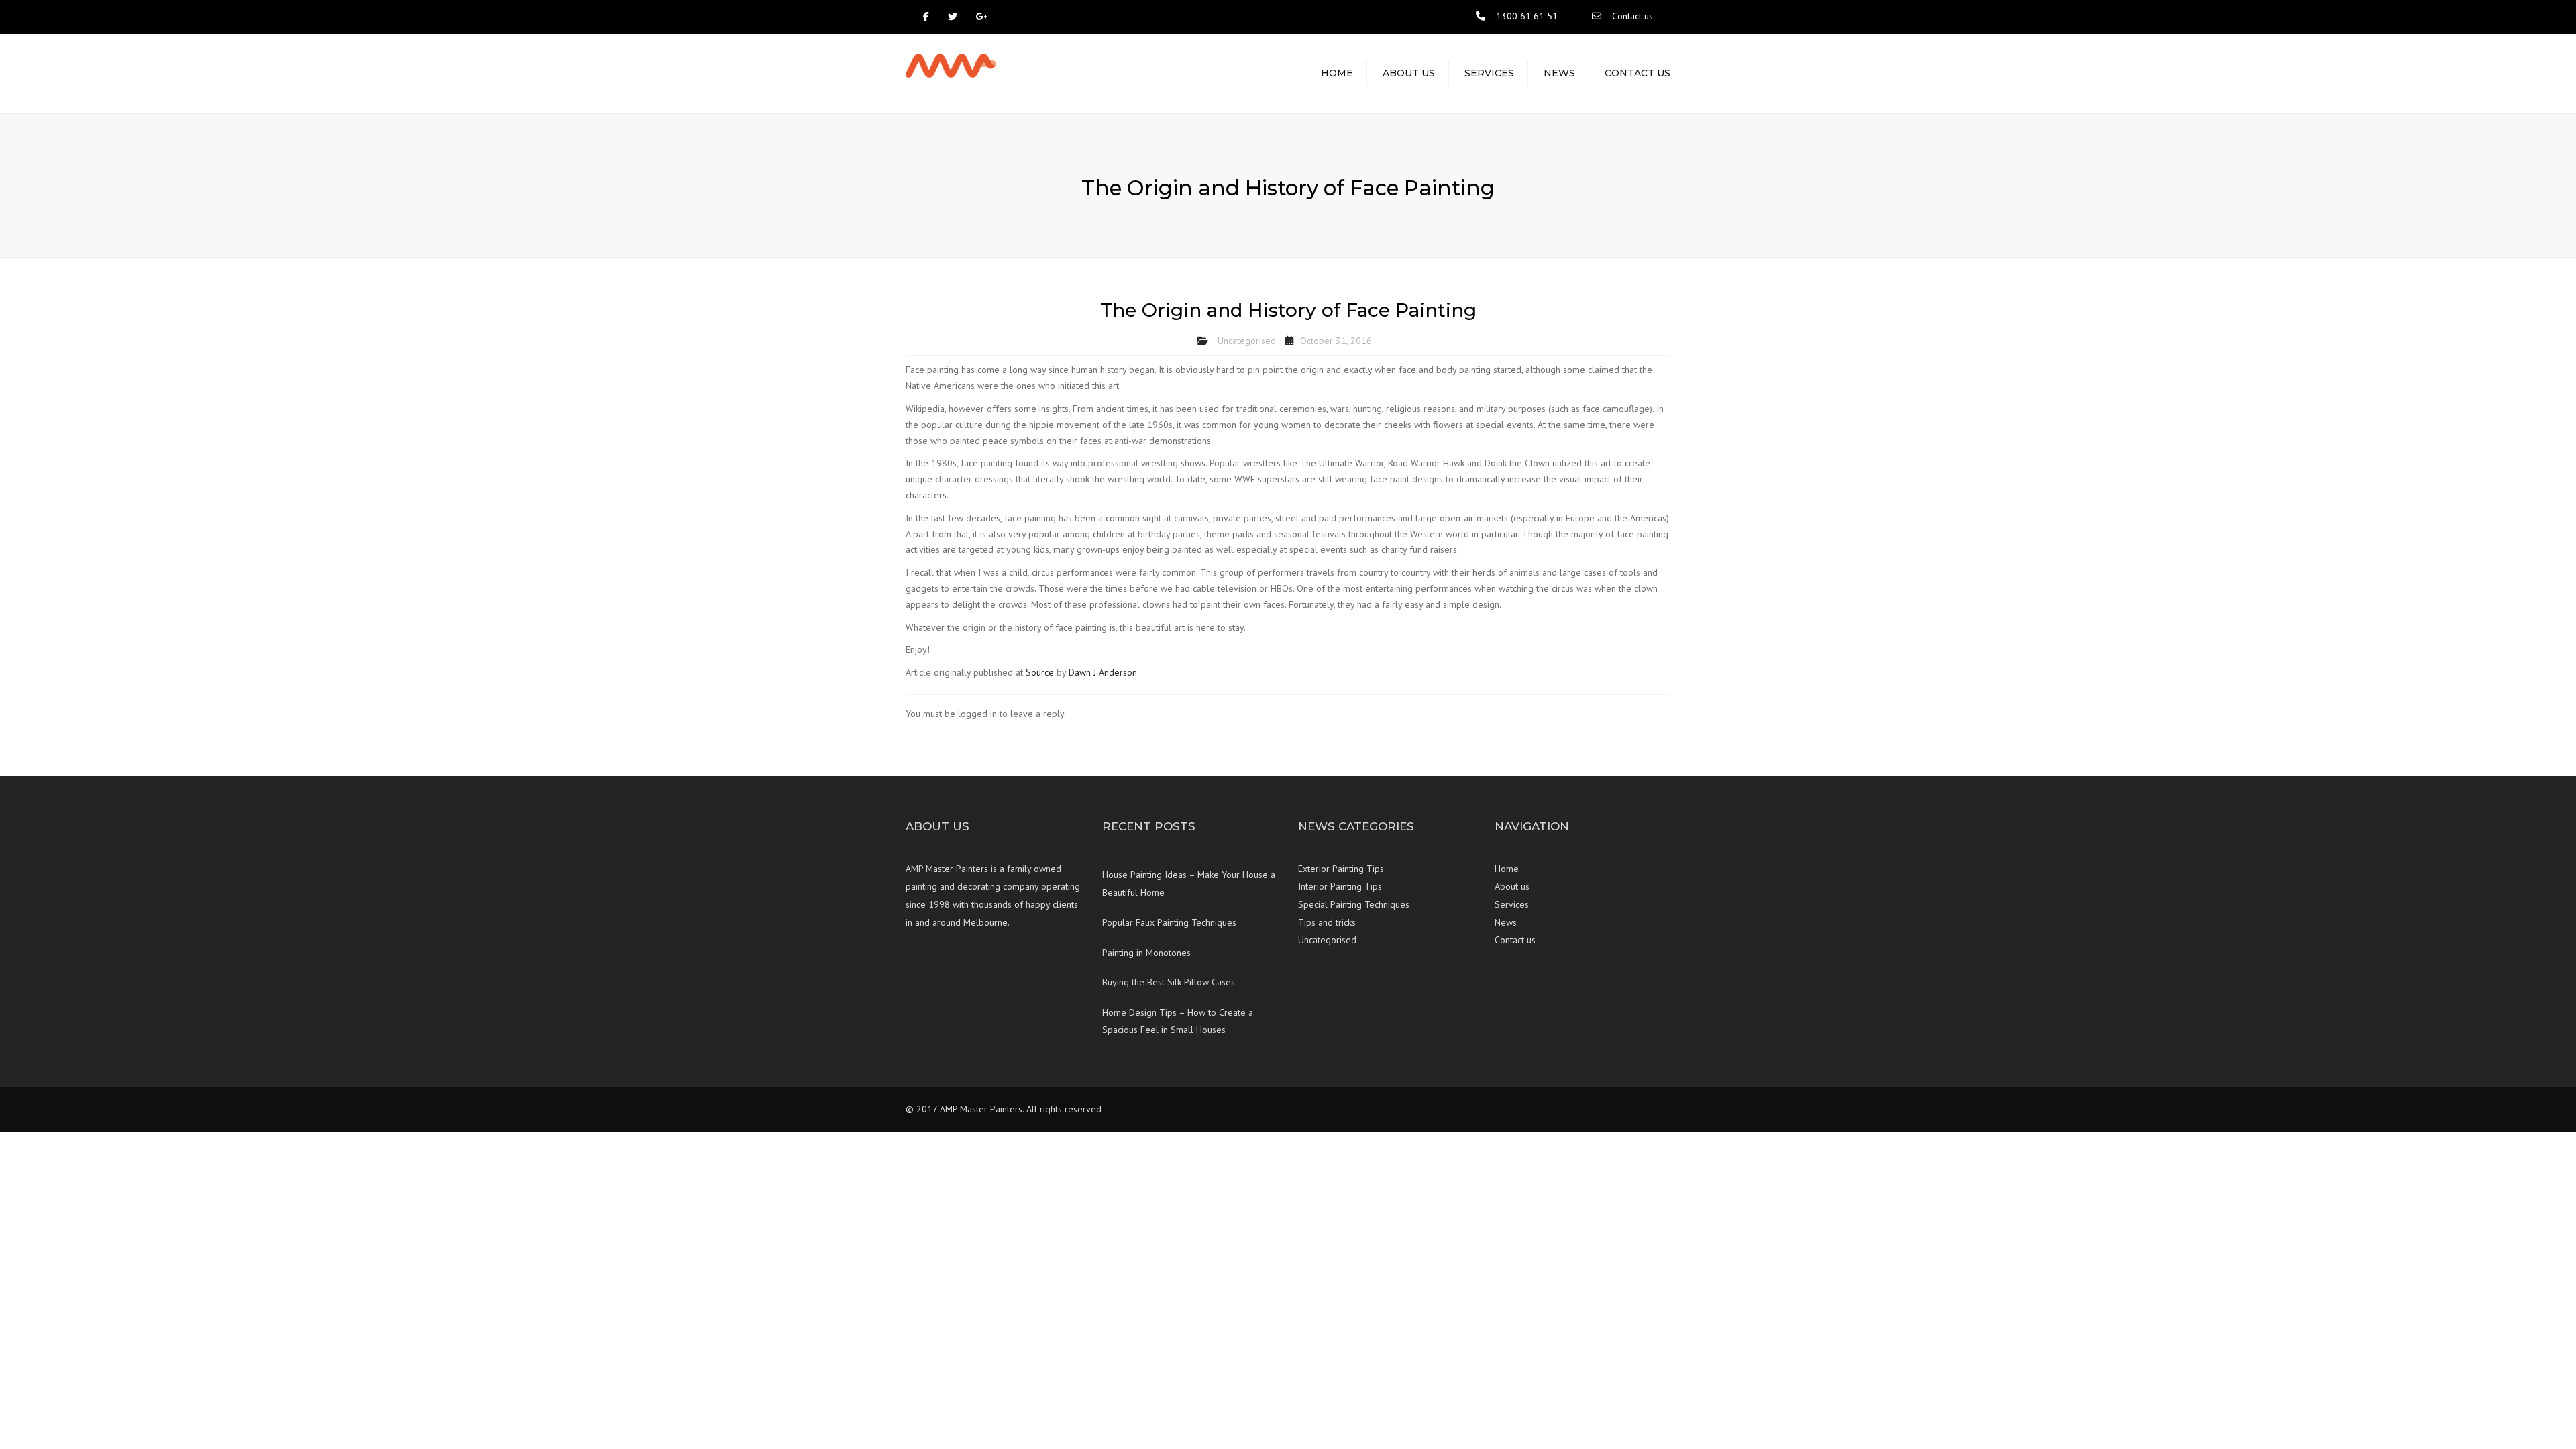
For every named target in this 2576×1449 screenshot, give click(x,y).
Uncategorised (1247, 341)
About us (1409, 73)
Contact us (1632, 16)
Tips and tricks (1327, 922)
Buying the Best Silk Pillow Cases (1169, 982)
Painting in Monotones (1146, 953)
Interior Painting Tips (1340, 886)
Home (1337, 73)
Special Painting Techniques (1354, 904)
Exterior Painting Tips (1341, 869)
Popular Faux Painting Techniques (1169, 922)
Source (1040, 672)
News (1559, 73)
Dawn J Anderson (1103, 672)
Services (1489, 73)
